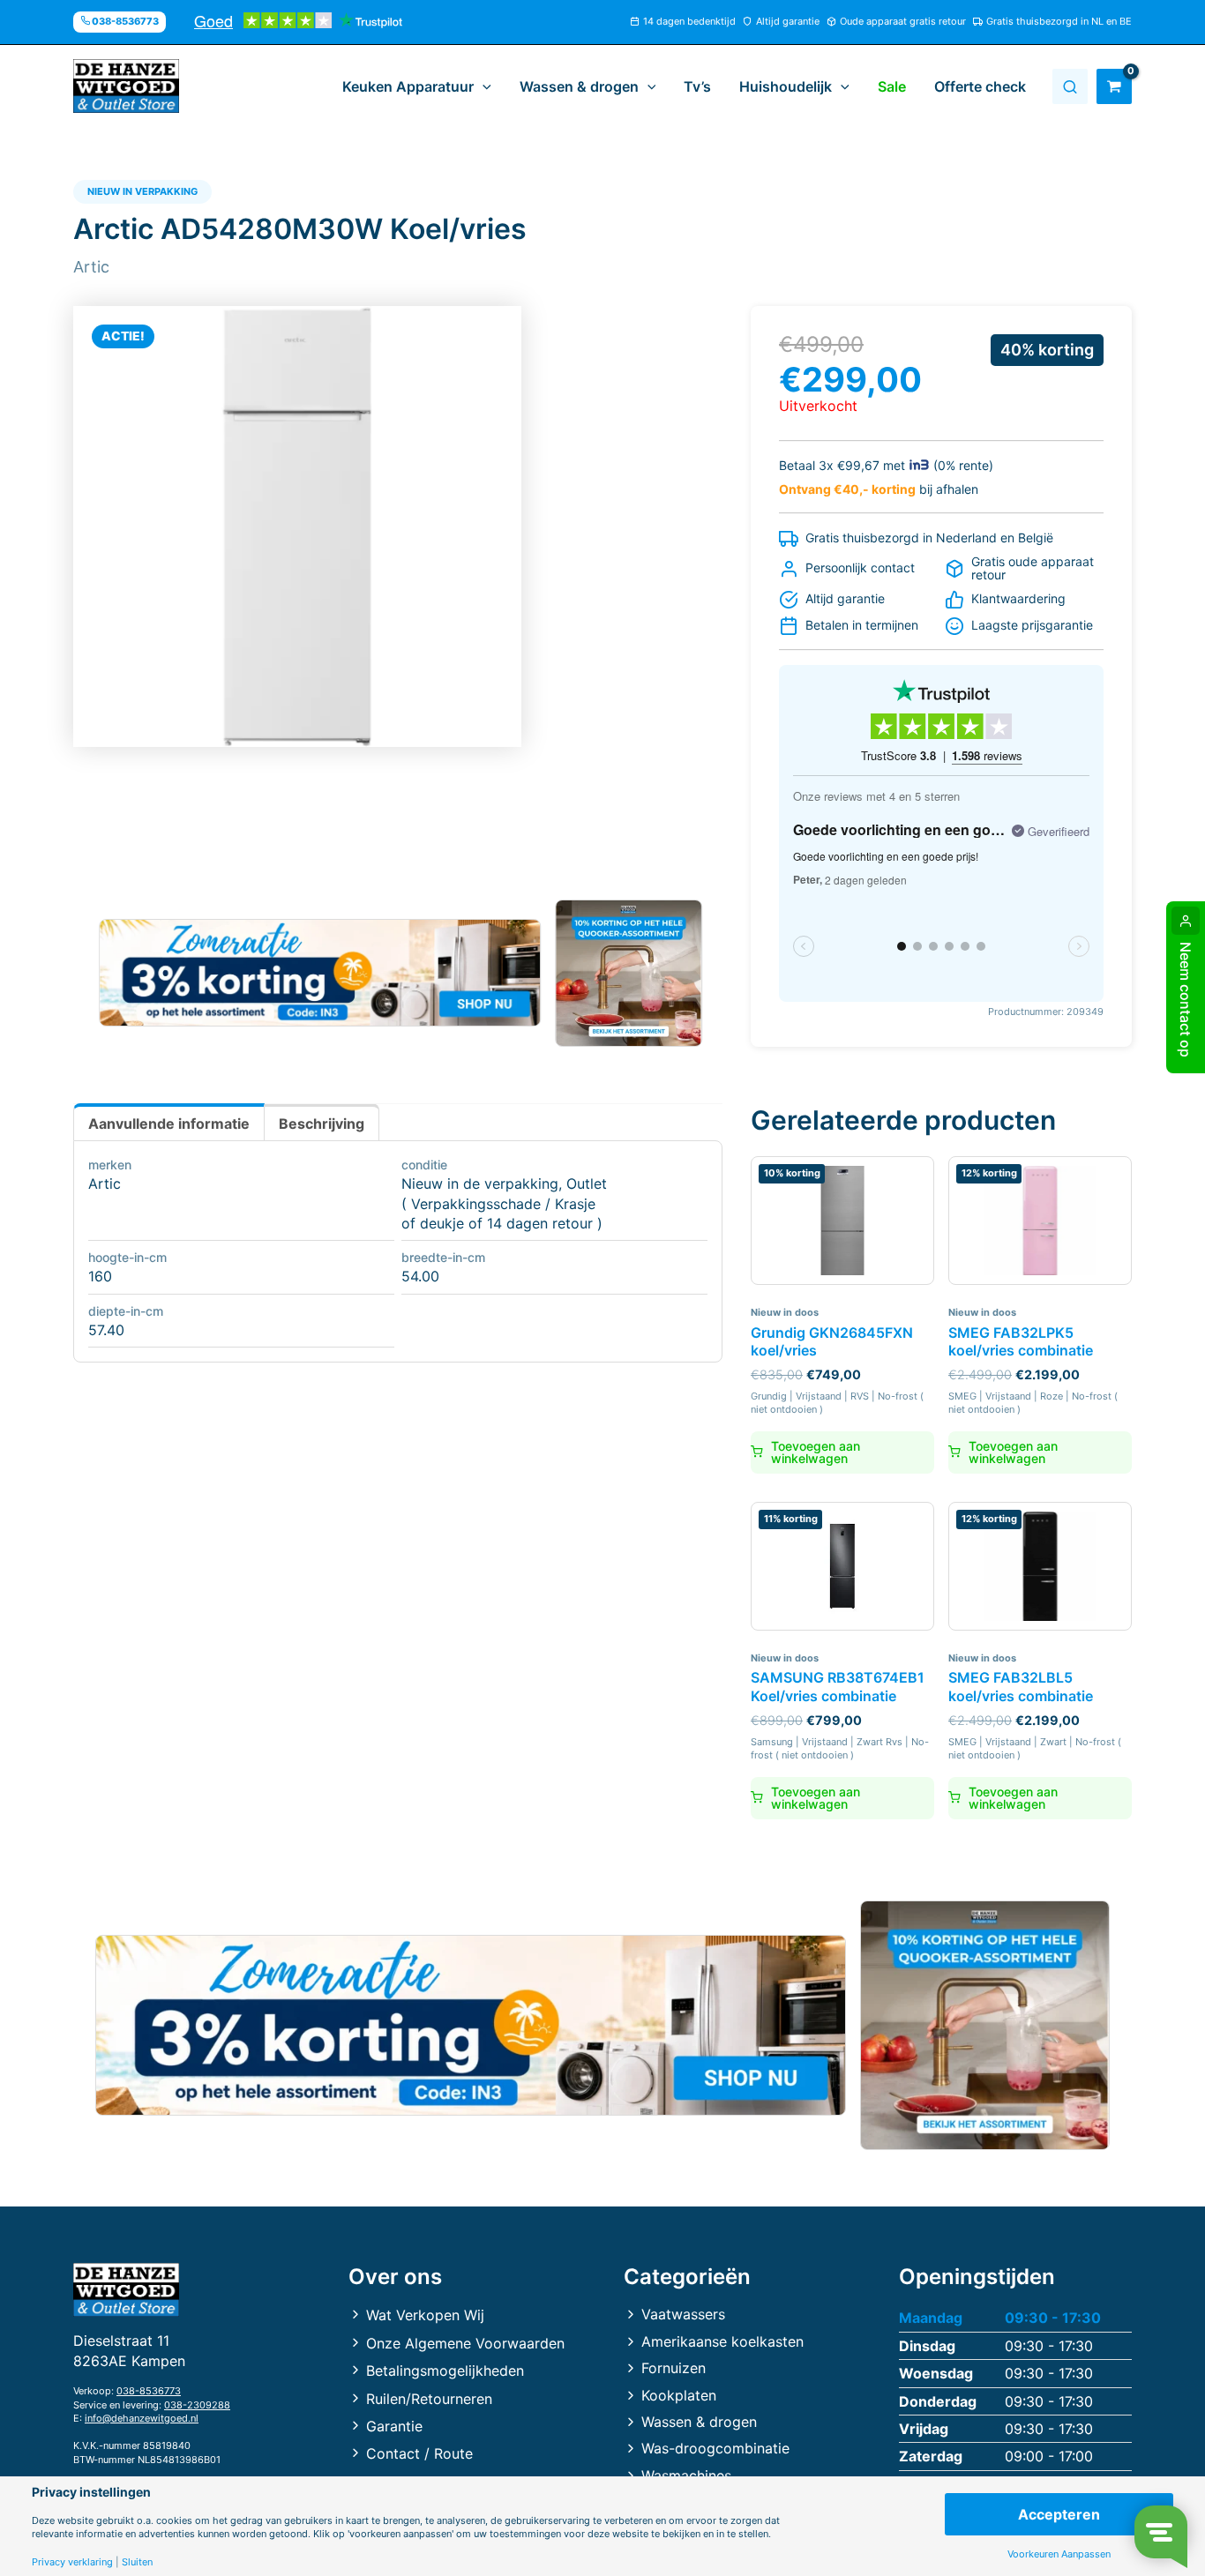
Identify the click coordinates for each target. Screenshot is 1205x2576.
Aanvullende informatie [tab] (169, 1124)
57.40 (106, 1330)
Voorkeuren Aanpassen (1059, 2554)
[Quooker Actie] (629, 973)
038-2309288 (197, 2405)
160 (100, 1276)
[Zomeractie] (320, 973)
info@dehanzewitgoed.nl (142, 2418)
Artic (105, 1183)
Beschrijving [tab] (322, 1124)
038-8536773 (149, 2391)
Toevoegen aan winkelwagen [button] (816, 1452)
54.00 (420, 1276)
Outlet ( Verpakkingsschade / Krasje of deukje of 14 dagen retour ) (504, 1203)
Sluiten (137, 2562)
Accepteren (1059, 2514)
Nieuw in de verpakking (480, 1183)
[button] (483, 86)
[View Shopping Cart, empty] (1114, 86)
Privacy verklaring (72, 2562)
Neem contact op (1186, 1000)
